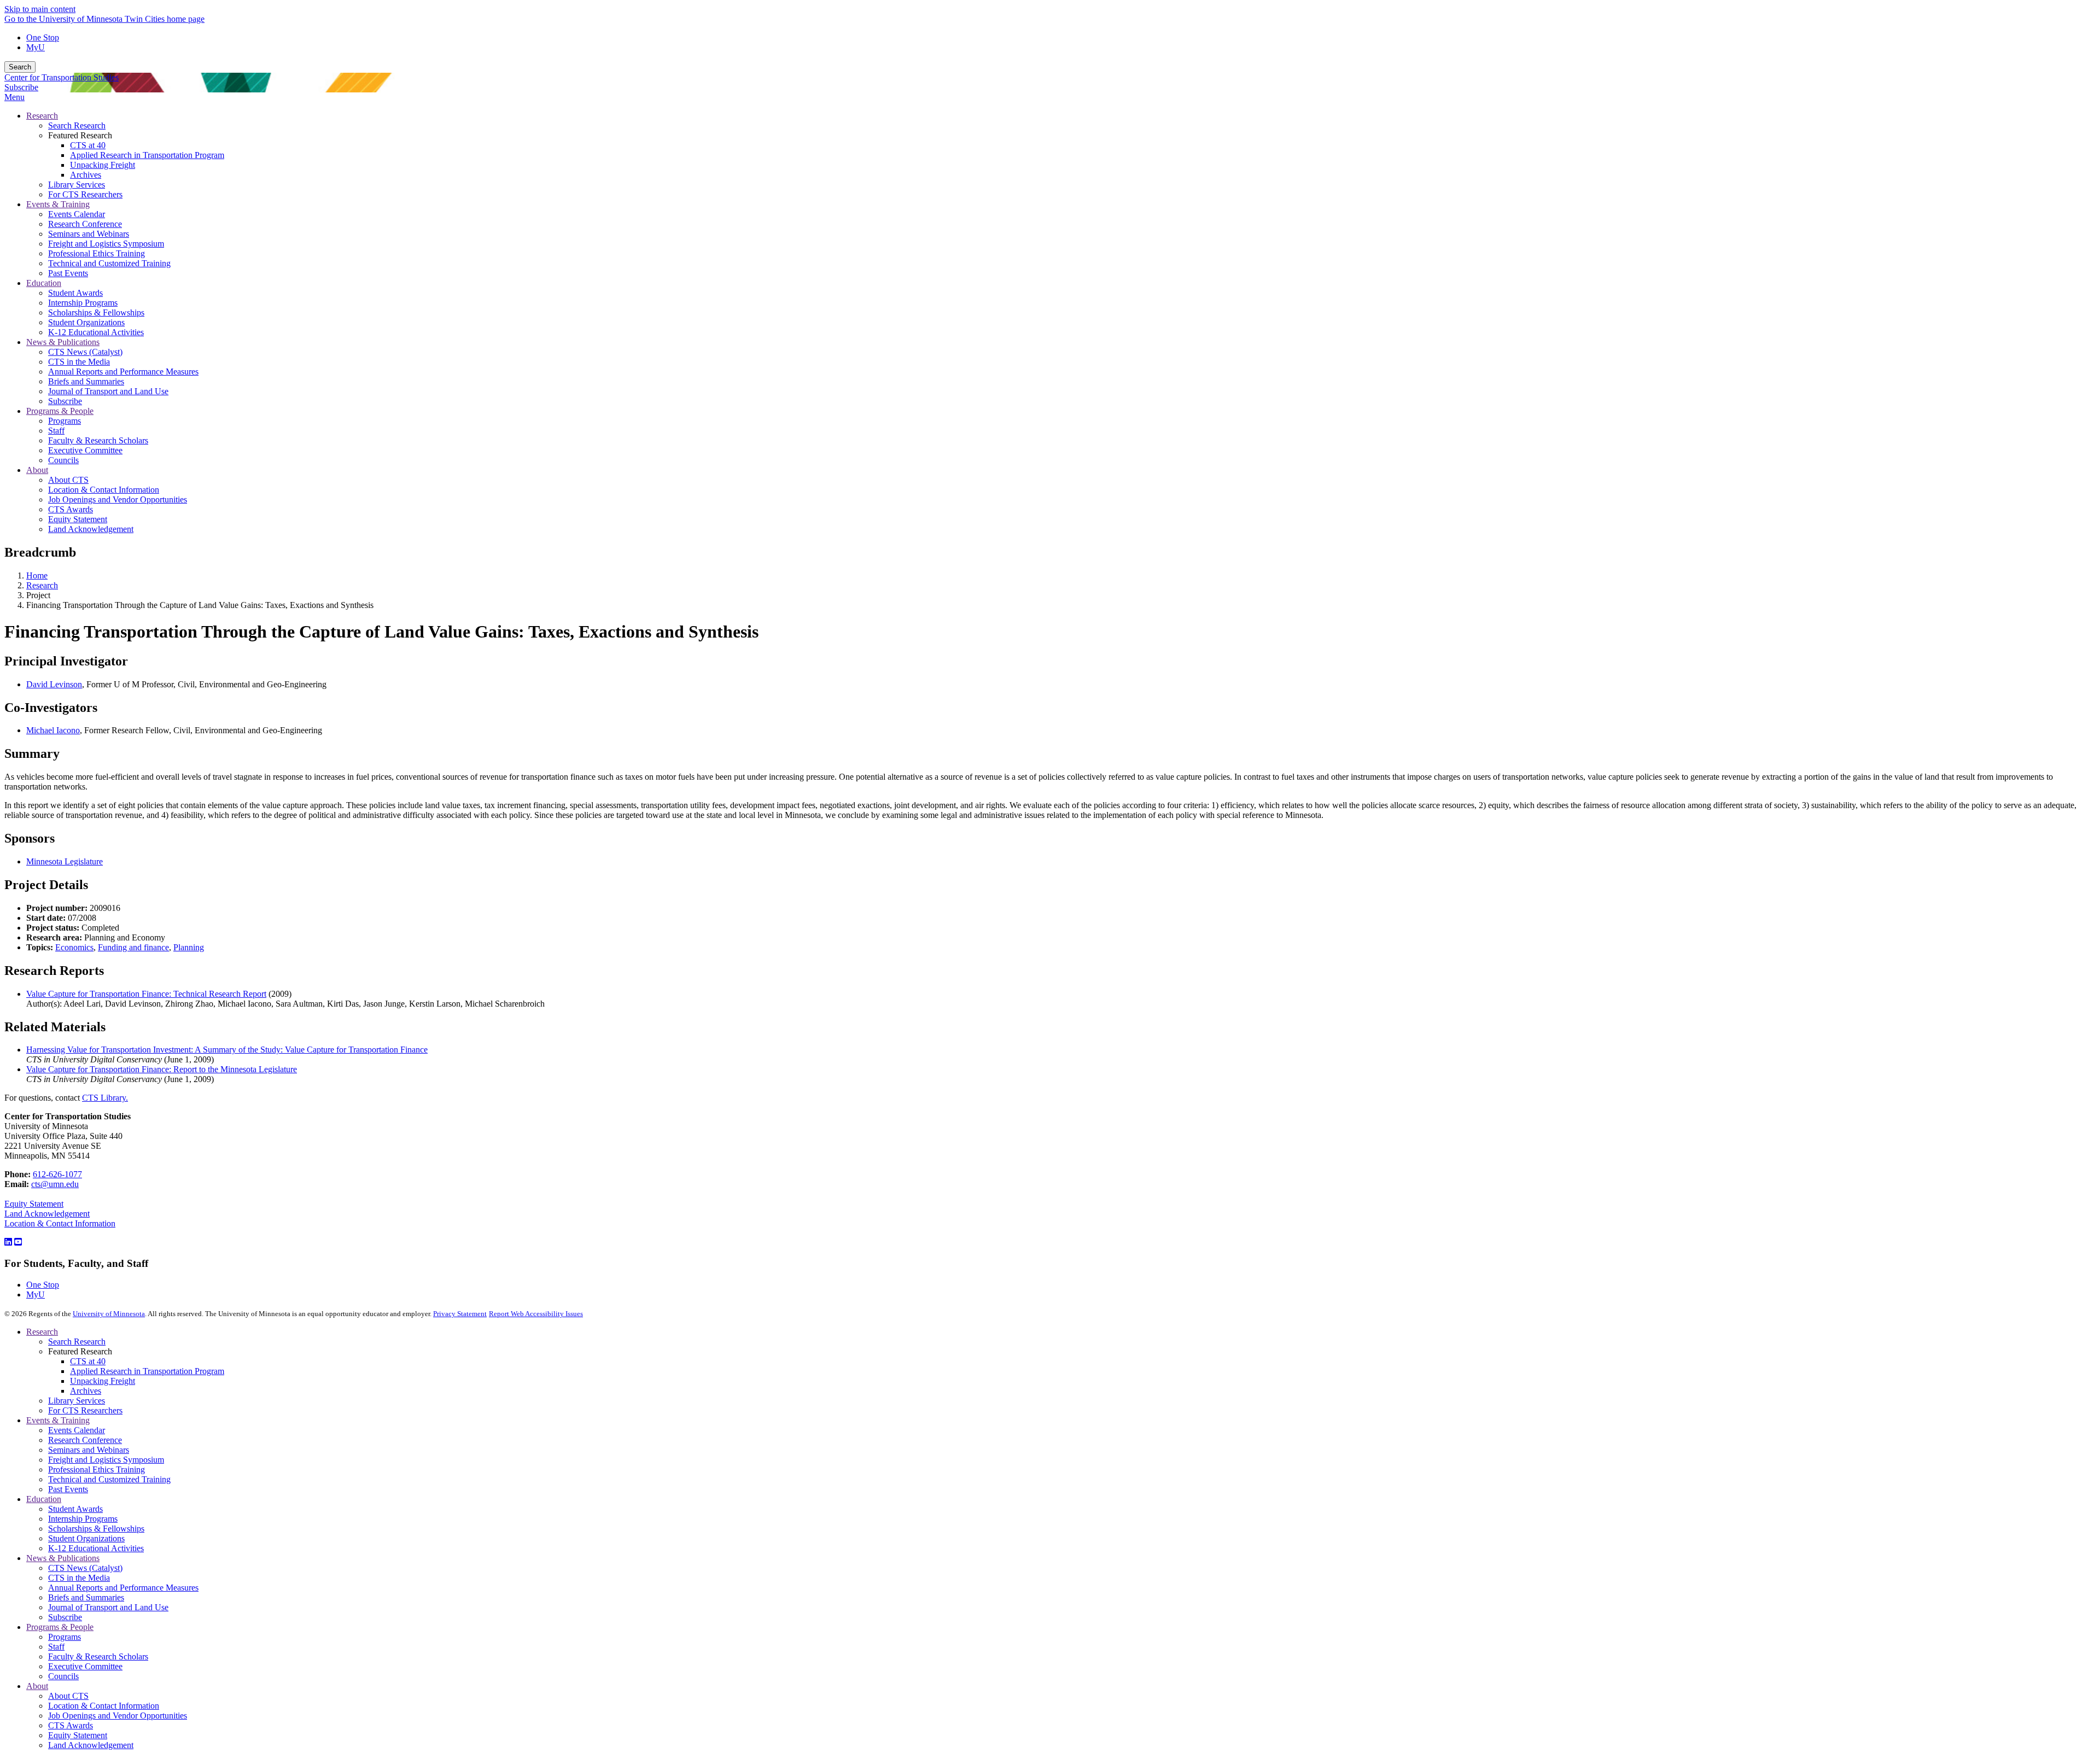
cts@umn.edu (55, 1184)
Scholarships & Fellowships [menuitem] (96, 312)
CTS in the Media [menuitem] (79, 362)
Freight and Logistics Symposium (106, 1460)
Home (37, 575)
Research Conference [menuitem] (85, 224)
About (37, 1686)
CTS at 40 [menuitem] (88, 145)
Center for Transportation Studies (62, 77)
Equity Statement (34, 1204)
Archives (86, 1391)
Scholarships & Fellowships (96, 1529)
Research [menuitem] (42, 116)
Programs (65, 1637)
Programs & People (60, 1627)
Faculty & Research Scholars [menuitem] (98, 440)
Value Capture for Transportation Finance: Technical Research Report (146, 994)
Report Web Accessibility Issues (536, 1314)
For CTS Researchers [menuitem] (85, 194)
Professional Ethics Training (97, 1469)
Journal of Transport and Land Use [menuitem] (108, 391)
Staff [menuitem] (56, 431)
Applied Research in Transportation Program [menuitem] (147, 155)
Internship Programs (83, 1519)
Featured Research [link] (80, 135)
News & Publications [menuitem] (63, 342)
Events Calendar (77, 1430)
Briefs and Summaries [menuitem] (86, 381)
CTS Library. (105, 1098)
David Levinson (54, 684)
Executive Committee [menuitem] (85, 450)
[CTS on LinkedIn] (8, 1242)
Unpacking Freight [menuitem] (103, 165)
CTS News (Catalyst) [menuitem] (85, 352)
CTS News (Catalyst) (85, 1568)
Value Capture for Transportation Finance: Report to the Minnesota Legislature (162, 1069)
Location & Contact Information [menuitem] (104, 490)
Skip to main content (40, 9)
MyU (36, 47)
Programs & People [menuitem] (60, 411)
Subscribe (21, 87)
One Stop (43, 37)
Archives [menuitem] (86, 175)
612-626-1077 (57, 1174)
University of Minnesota (109, 1314)
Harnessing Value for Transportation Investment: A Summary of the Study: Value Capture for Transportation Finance (227, 1050)
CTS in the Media (79, 1578)
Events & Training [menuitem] (58, 204)
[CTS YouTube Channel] (18, 1242)
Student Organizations (86, 1538)
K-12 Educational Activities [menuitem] (96, 332)
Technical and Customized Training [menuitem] (109, 263)
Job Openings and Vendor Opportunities (118, 1716)
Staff (56, 1647)
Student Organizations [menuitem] (86, 322)
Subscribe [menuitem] (65, 401)
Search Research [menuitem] (77, 125)
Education (44, 1499)
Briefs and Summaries (86, 1597)
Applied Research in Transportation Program (147, 1371)
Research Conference (85, 1440)
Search (20, 67)
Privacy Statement (460, 1314)
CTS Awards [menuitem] (71, 509)
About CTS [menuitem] (68, 480)
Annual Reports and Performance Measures (123, 1588)
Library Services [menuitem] (77, 185)
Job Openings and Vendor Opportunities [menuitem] (118, 499)
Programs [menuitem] (65, 421)
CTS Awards (71, 1725)
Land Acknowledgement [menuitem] (91, 529)
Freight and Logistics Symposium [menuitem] (106, 244)
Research (42, 585)
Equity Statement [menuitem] (78, 519)
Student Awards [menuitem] (75, 293)
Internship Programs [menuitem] (83, 303)
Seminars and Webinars (89, 1450)
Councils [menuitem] (63, 460)
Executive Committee (85, 1666)
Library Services (77, 1401)
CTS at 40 (88, 1361)
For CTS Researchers (85, 1410)
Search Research (77, 1342)
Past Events (68, 1489)
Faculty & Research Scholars (98, 1656)
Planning (189, 947)
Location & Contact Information (60, 1223)
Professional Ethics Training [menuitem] (97, 253)
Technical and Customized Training (109, 1479)
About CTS (68, 1696)
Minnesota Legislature (65, 861)
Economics (74, 947)
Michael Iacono (53, 730)
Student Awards (75, 1509)
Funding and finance (133, 947)
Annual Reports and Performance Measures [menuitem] (123, 372)
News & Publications (63, 1558)
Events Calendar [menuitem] (77, 214)
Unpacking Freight (103, 1381)
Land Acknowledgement (47, 1214)
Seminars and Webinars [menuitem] (89, 234)
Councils (63, 1676)
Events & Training (58, 1420)
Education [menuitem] (44, 283)
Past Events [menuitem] (68, 273)
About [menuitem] (37, 470)
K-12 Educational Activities (96, 1548)
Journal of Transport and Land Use (108, 1607)
